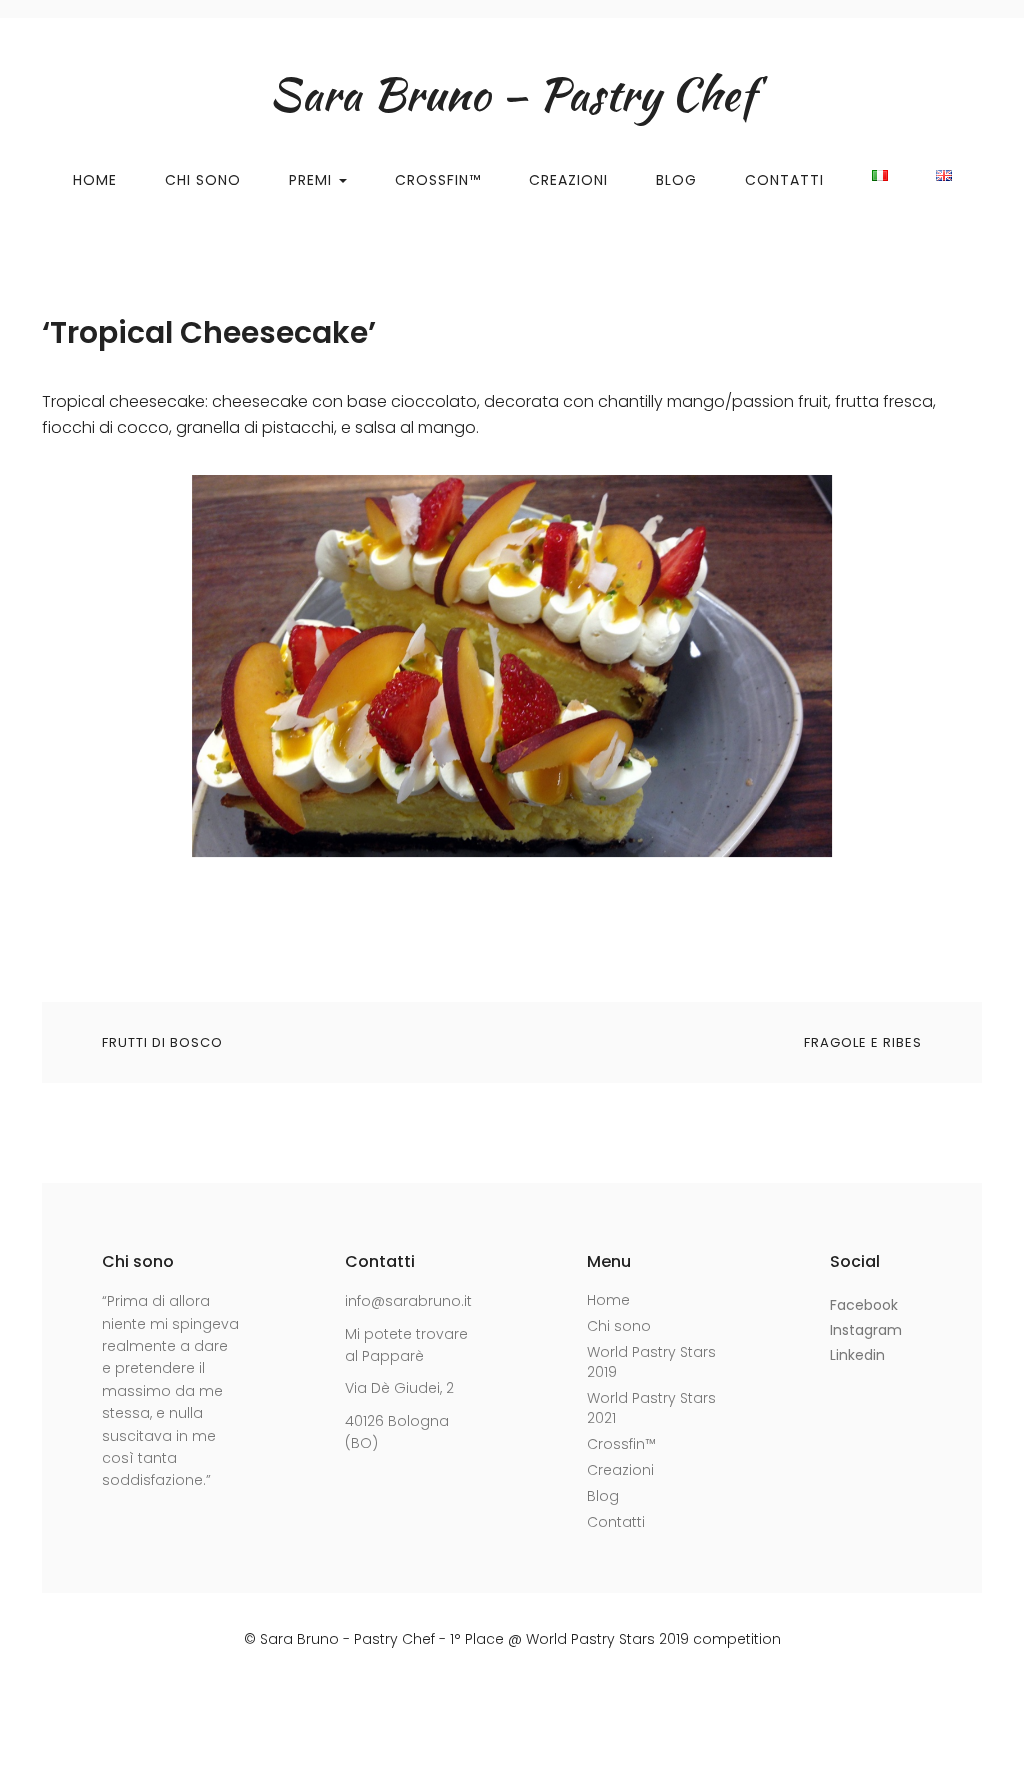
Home (95, 180)
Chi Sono (203, 180)
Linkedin (857, 1355)
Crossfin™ (438, 180)
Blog (676, 180)
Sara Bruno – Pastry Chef (512, 94)
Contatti (784, 180)
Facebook (864, 1305)
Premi (313, 180)
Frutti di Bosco (162, 1042)
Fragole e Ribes (863, 1042)
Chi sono (619, 1326)
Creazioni (568, 180)
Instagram (866, 1330)
